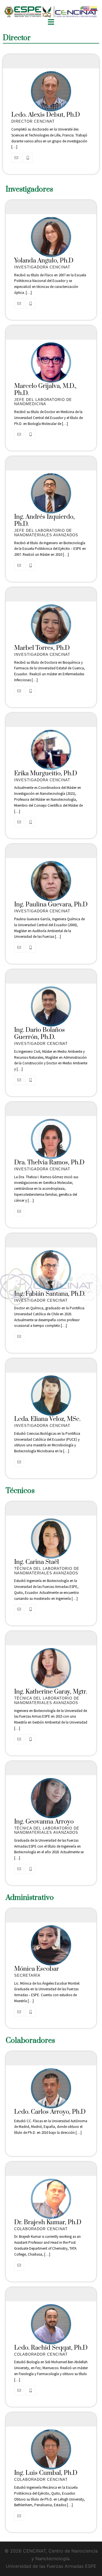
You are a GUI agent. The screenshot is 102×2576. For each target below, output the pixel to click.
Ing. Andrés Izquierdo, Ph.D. (44, 520)
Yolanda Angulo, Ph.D (44, 261)
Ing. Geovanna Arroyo (44, 1822)
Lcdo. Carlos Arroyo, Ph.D (50, 2112)
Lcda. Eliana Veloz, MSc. (47, 1419)
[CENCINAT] (51, 14)
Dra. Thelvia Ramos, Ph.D (49, 1163)
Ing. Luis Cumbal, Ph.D (46, 2473)
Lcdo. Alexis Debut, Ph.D (46, 115)
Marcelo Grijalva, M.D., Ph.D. (45, 390)
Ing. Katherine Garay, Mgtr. (51, 1692)
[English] (87, 8)
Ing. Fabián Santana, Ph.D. (50, 1294)
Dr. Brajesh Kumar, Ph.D (48, 2222)
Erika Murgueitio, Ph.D (46, 773)
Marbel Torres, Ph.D (42, 648)
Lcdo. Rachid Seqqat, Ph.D (51, 2348)
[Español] (94, 8)
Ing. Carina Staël (37, 1562)
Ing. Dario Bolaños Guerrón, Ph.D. (40, 1034)
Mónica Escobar (37, 1969)
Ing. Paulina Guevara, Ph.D (51, 905)
